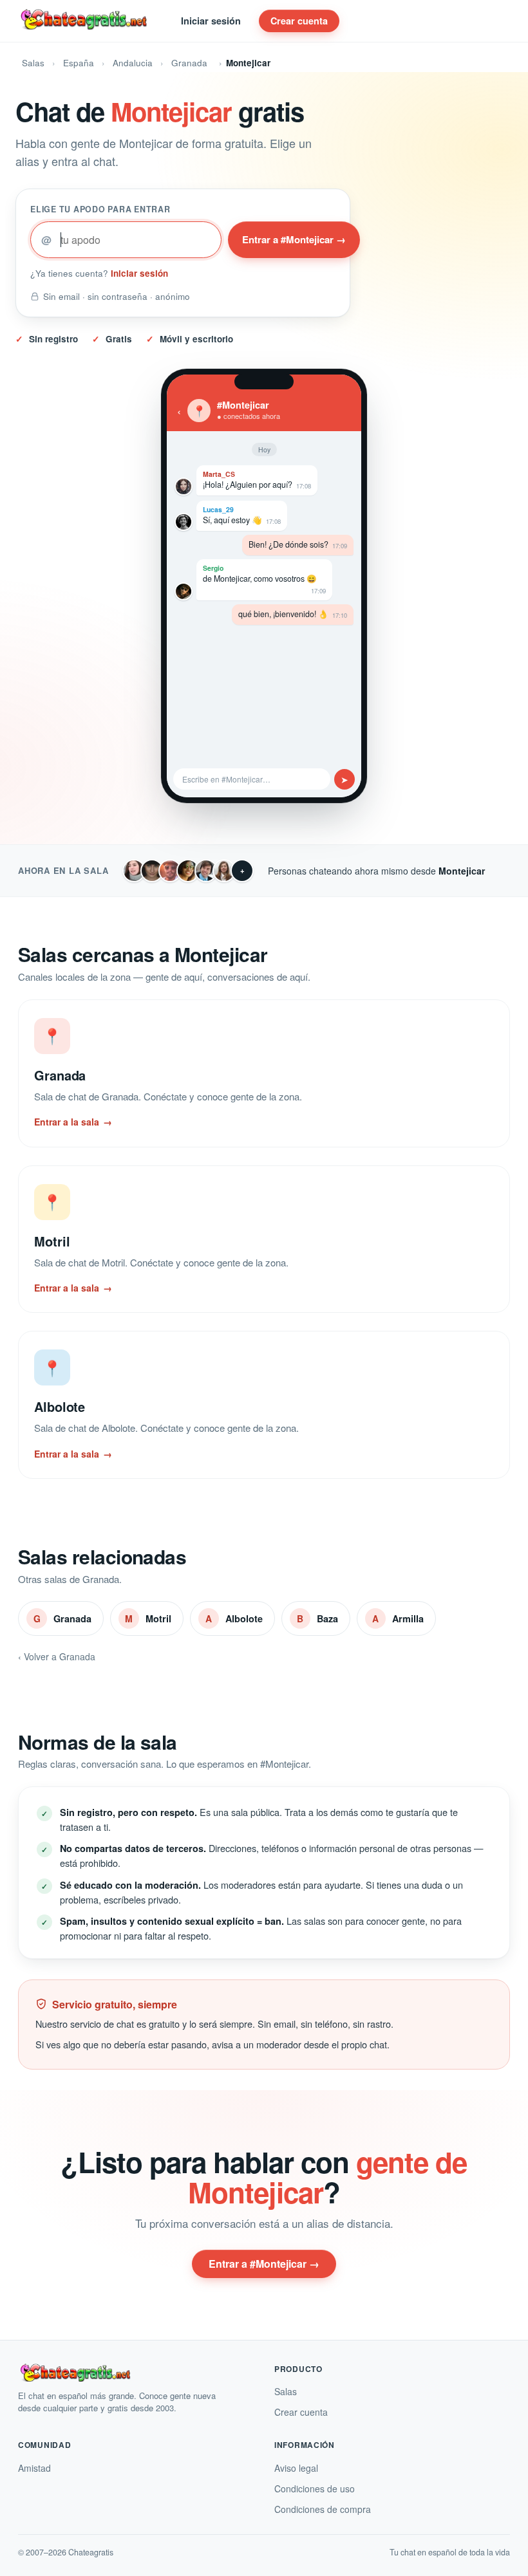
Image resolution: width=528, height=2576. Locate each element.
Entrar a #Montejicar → (294, 239)
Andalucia (133, 63)
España (79, 63)
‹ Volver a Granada (57, 1817)
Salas (33, 63)
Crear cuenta (299, 21)
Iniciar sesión (211, 21)
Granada (189, 63)
